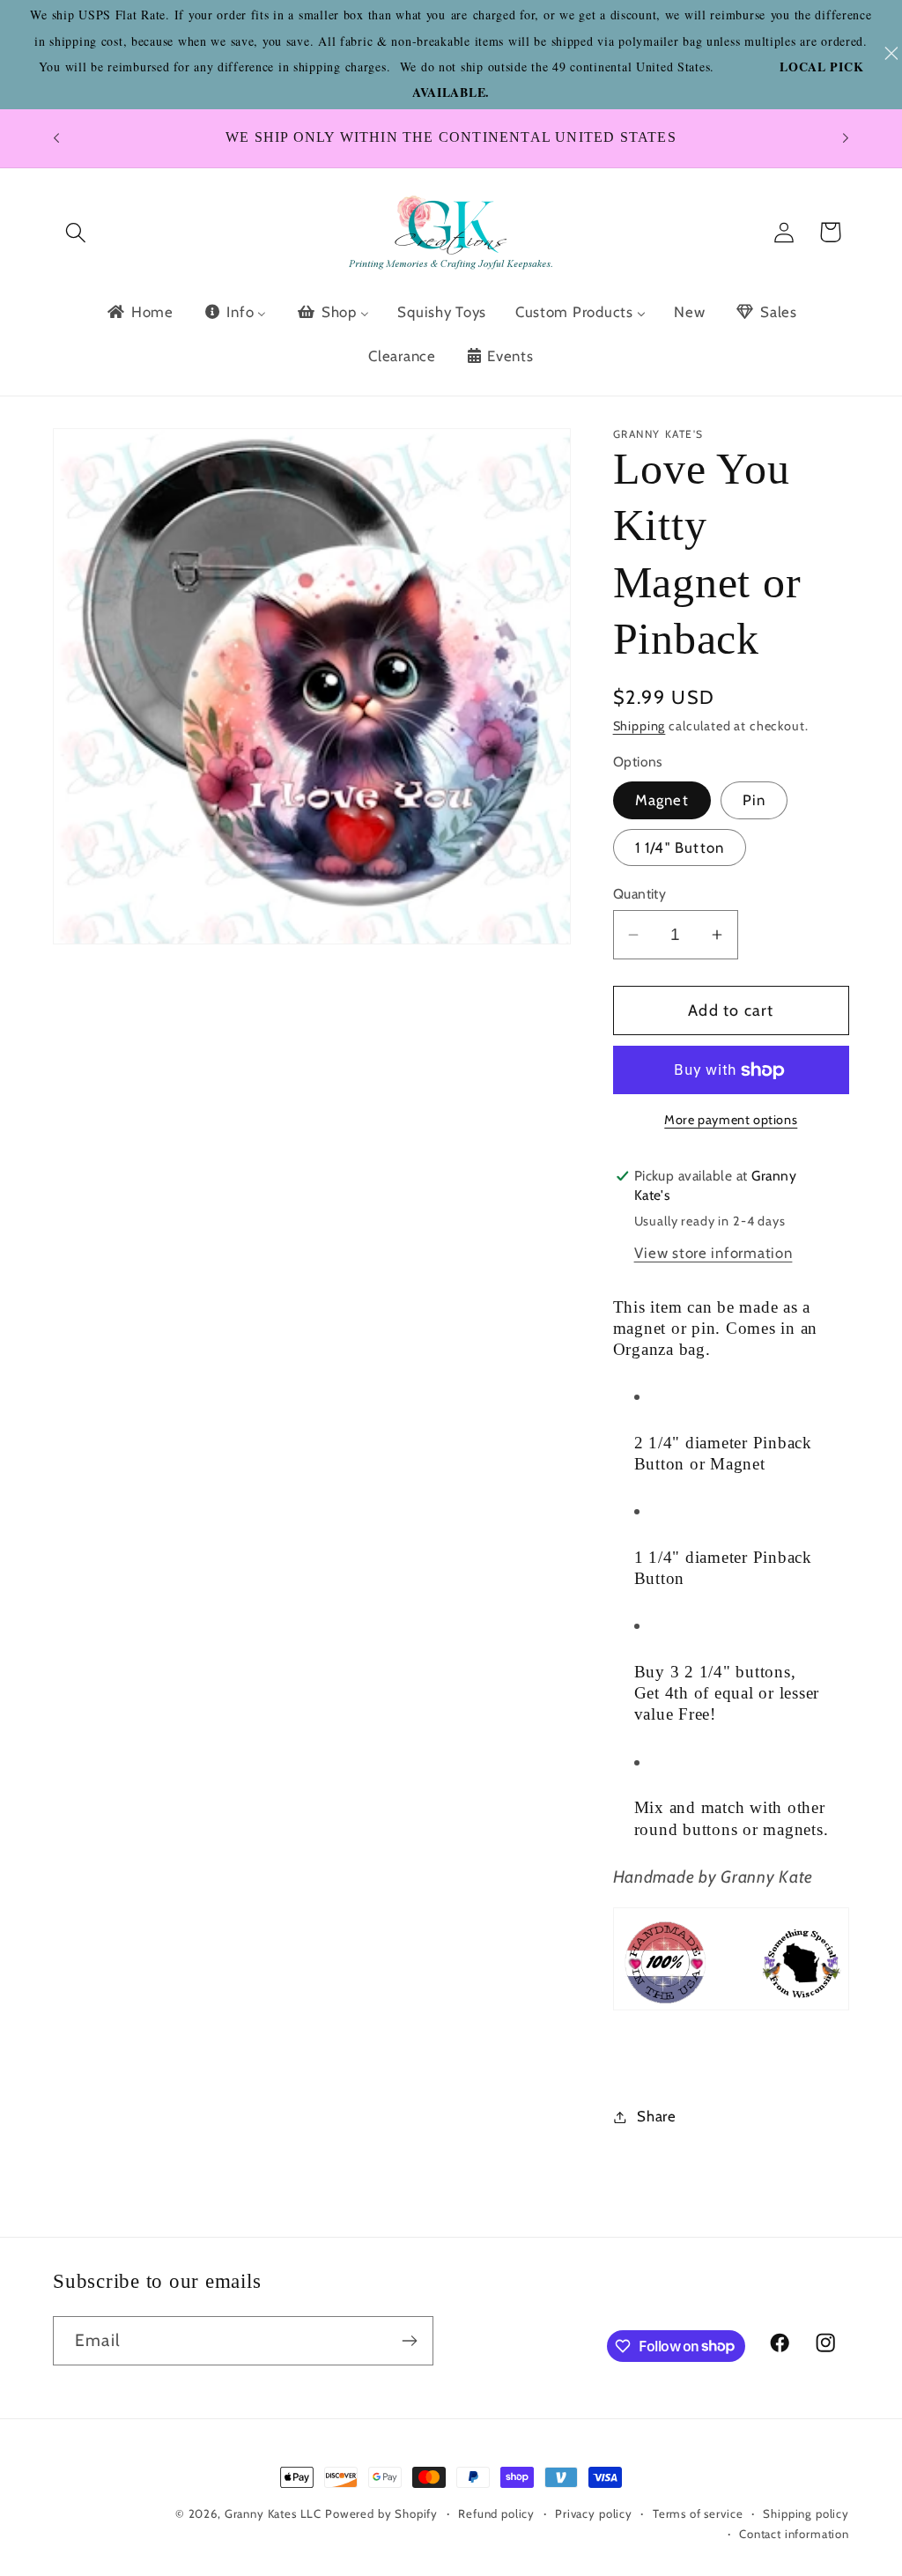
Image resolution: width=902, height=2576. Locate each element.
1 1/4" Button (680, 848)
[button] (76, 232)
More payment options (731, 1120)
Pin (754, 800)
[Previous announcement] (56, 138)
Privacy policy (594, 2513)
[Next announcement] (846, 138)
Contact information (794, 2534)
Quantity (640, 894)
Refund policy (496, 2513)
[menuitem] (139, 312)
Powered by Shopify (381, 2513)
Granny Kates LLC (273, 2513)
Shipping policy (806, 2513)
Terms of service (698, 2513)
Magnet (662, 800)
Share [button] (657, 2116)
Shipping (640, 726)
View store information (713, 1253)
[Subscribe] (409, 2341)
